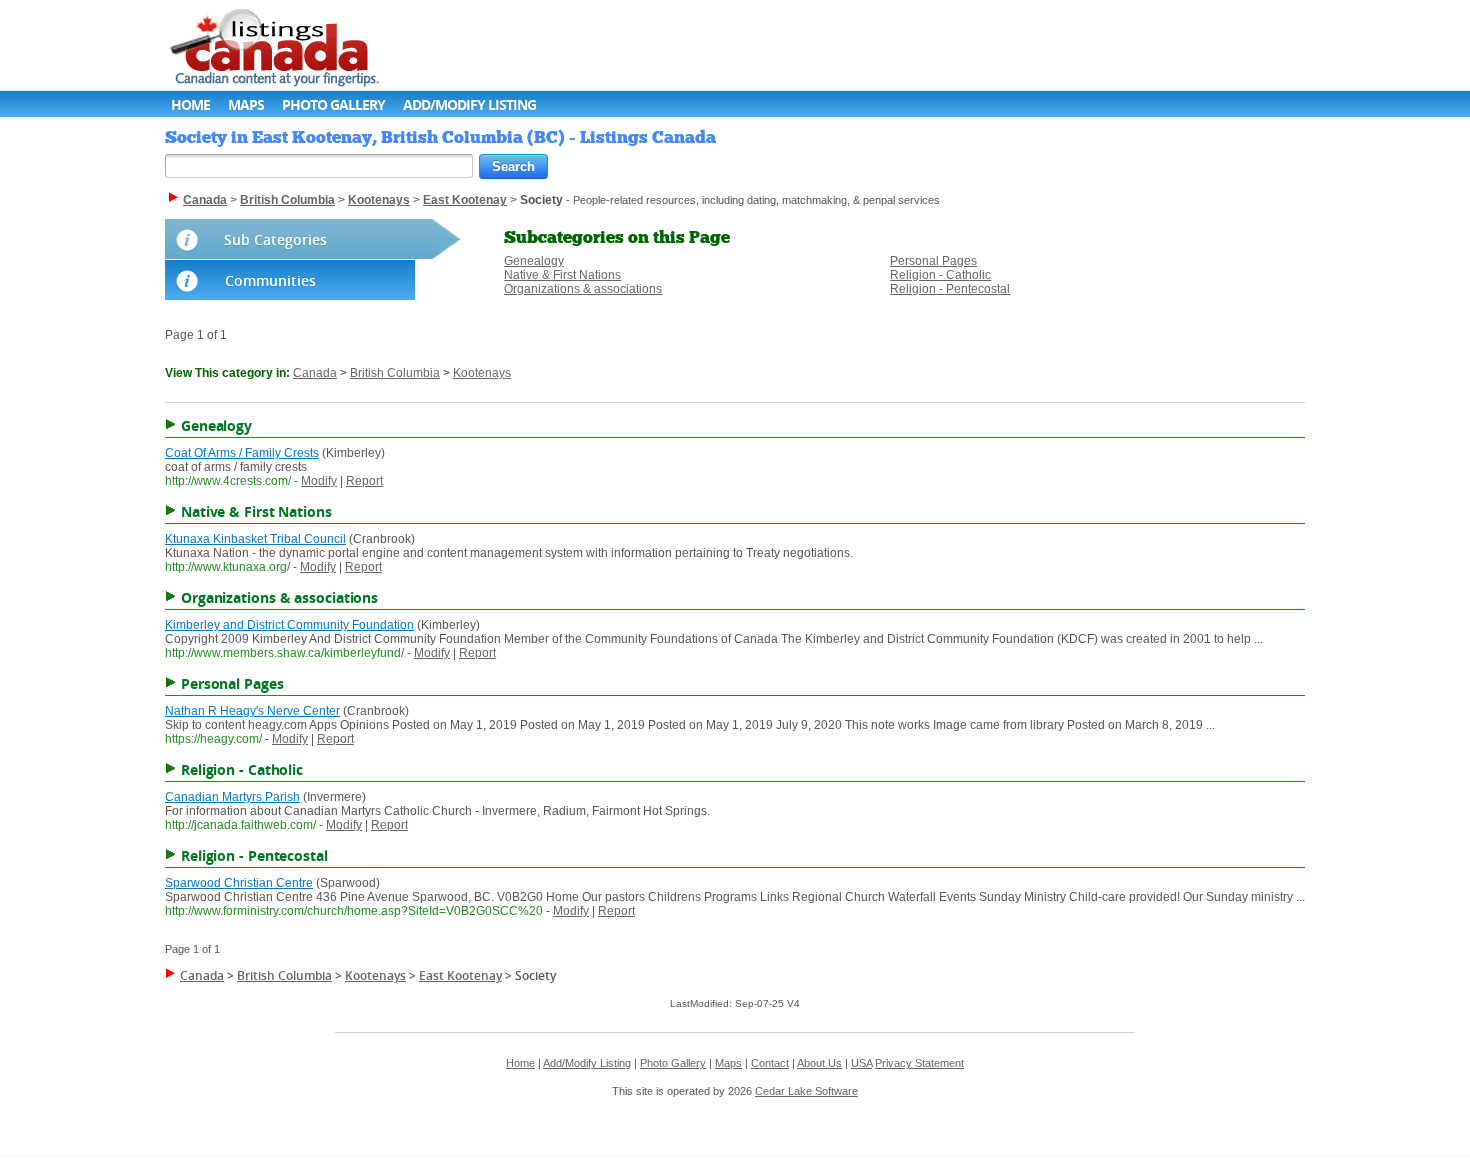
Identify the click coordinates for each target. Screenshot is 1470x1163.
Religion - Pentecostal (950, 289)
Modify (319, 481)
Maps (246, 104)
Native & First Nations (562, 275)
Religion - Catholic (940, 275)
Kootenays (482, 373)
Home (190, 104)
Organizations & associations (583, 289)
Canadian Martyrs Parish (232, 797)
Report (364, 481)
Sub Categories (275, 239)
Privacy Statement (919, 1063)
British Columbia (395, 373)
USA (861, 1063)
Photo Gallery (333, 104)
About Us (819, 1063)
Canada (315, 373)
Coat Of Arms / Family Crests (242, 453)
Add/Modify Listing (469, 104)
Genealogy (534, 261)
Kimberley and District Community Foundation (289, 625)
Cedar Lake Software (806, 1091)
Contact (770, 1063)
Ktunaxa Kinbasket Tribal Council (255, 539)
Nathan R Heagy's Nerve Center (252, 711)
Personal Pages (933, 261)
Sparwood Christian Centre (239, 883)
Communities (270, 280)
